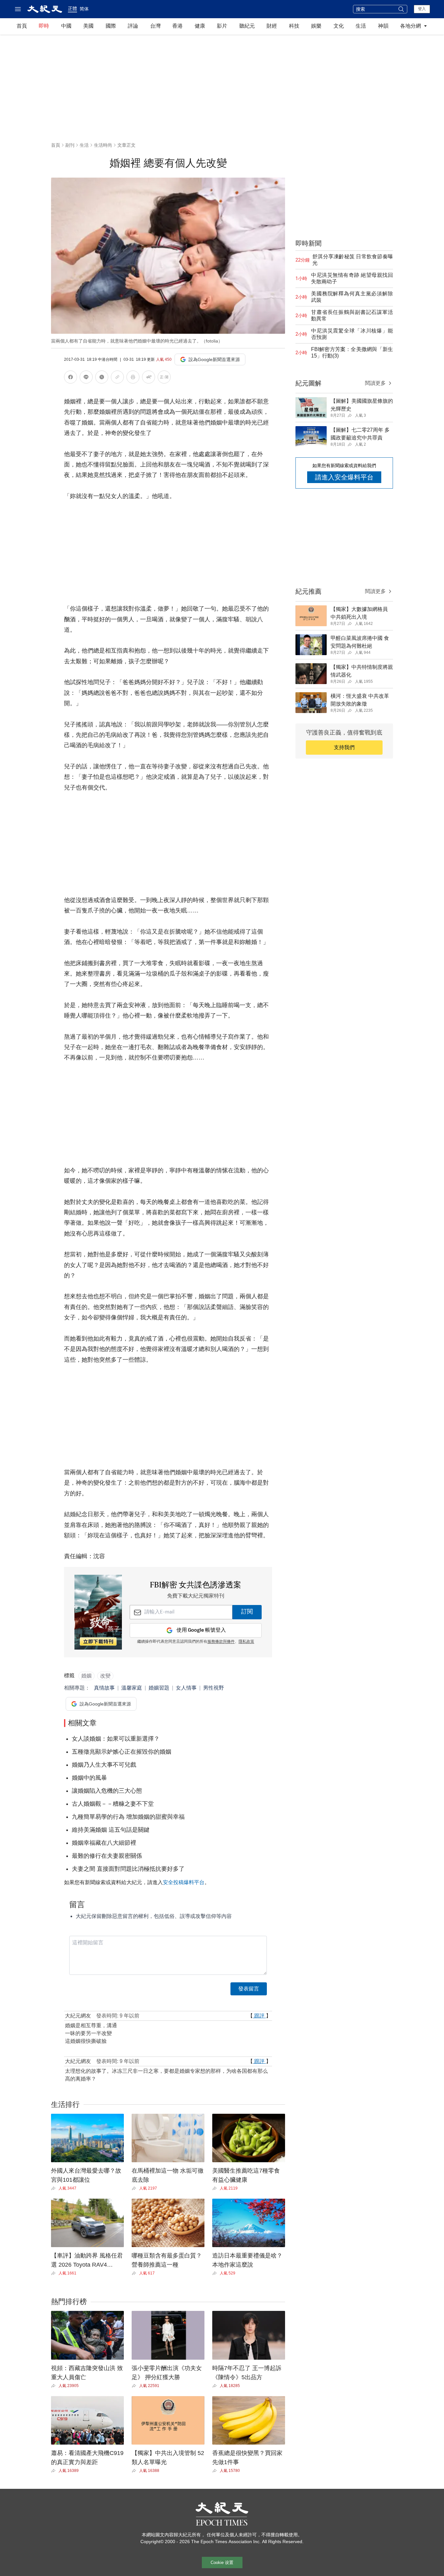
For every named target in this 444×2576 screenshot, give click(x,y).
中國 (66, 26)
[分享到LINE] (86, 378)
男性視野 (214, 1688)
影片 (222, 26)
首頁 (22, 26)
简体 (84, 9)
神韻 (383, 26)
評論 (133, 26)
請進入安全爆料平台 (344, 477)
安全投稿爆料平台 (184, 1882)
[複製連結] (117, 377)
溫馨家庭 (132, 1688)
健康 (200, 26)
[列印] (133, 378)
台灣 (155, 26)
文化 (339, 26)
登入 (422, 9)
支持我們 (344, 747)
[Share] (55, 2188)
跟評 (259, 2016)
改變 (105, 1676)
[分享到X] (102, 378)
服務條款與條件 (221, 1642)
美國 (88, 26)
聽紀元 (247, 26)
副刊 (70, 145)
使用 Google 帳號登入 (201, 1630)
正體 (72, 8)
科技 (294, 26)
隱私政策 (246, 1642)
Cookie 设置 (222, 2563)
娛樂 (316, 26)
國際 (111, 26)
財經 (272, 26)
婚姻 (86, 1676)
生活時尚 (103, 145)
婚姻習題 (159, 1688)
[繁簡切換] (164, 378)
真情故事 (104, 1688)
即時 (44, 26)
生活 (361, 26)
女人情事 (186, 1688)
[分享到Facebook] (71, 378)
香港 (177, 26)
